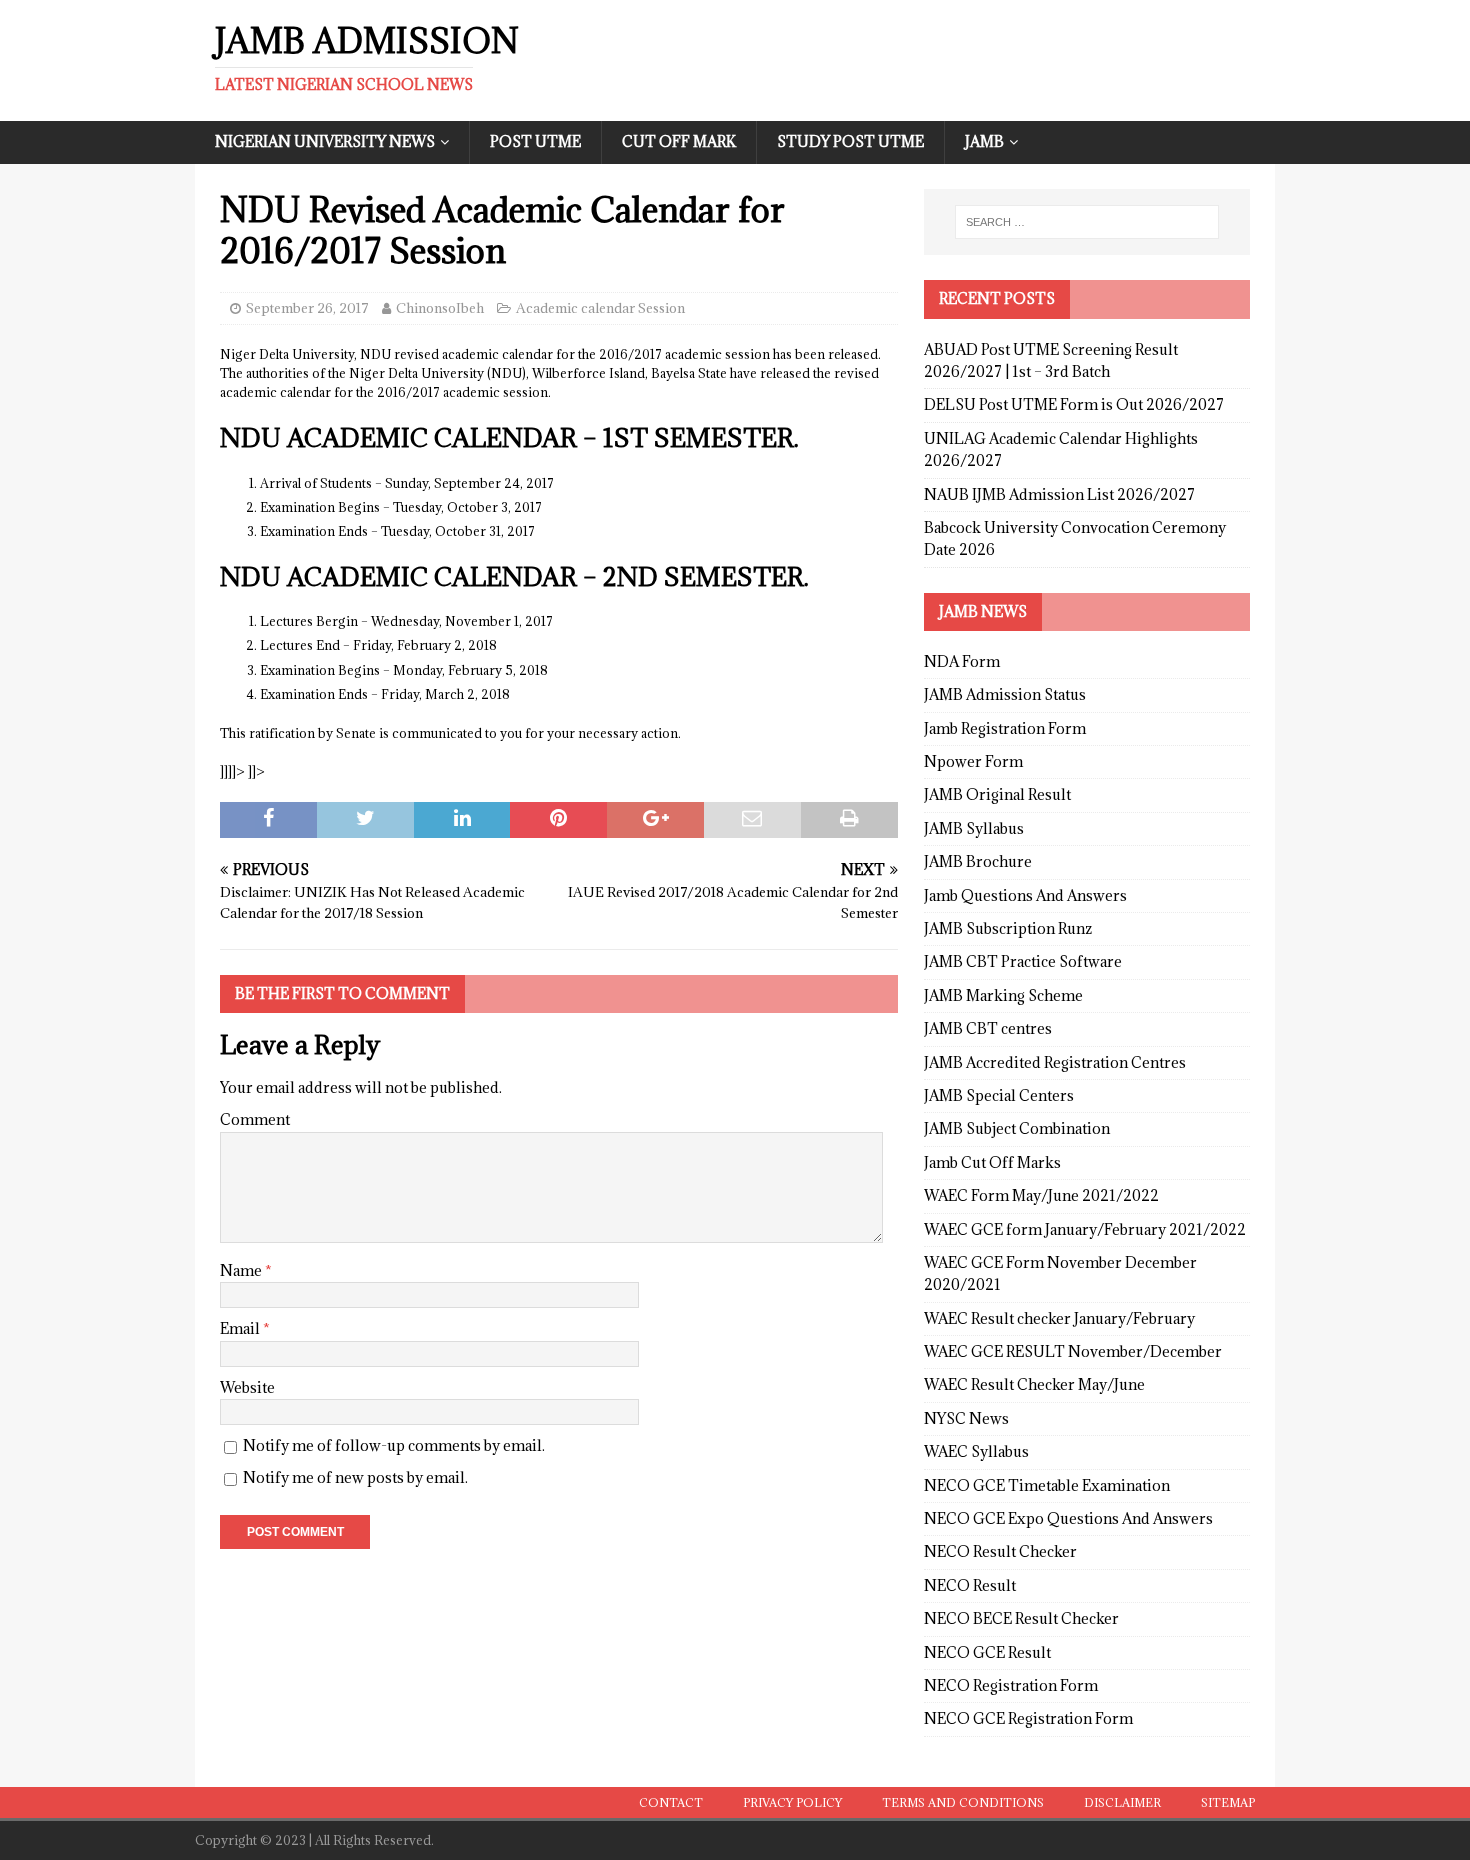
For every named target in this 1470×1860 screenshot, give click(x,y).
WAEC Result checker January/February (1059, 1318)
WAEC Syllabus (976, 1451)
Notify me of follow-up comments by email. (394, 1445)
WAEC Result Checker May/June (1034, 1384)
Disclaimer (1122, 1802)
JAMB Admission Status (1005, 694)
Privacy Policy (792, 1802)
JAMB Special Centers (999, 1095)
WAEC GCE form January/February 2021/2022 (1085, 1229)
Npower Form (973, 761)
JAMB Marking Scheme (1003, 995)
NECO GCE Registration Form (1028, 1718)
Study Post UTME (850, 141)
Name (242, 1270)
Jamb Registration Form (1005, 728)
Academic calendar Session (600, 308)
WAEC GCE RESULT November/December (1073, 1351)
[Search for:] (1087, 222)
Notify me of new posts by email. (355, 1477)
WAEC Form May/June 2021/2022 (1041, 1195)
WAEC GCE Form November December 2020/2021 (1060, 1273)
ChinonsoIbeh (440, 308)
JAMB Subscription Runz (1008, 928)
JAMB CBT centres (988, 1028)
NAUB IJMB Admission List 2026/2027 (1059, 494)
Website (247, 1387)
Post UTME (535, 141)
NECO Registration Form (1011, 1685)
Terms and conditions (963, 1802)
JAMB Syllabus (974, 828)
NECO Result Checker (1000, 1551)
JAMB (984, 141)
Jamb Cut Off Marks (992, 1162)
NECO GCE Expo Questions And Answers (1068, 1518)
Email (241, 1328)
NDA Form (962, 661)
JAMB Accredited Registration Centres (1055, 1062)
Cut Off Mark (679, 141)
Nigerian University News (325, 141)
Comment (255, 1119)
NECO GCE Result (987, 1652)
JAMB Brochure (978, 861)
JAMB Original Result (997, 794)
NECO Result (970, 1585)
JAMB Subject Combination (1017, 1128)
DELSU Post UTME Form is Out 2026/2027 (1074, 404)
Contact (671, 1802)
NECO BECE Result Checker (1021, 1618)
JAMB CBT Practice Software (1023, 961)
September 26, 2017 (307, 308)
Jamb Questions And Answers (1025, 895)
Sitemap (1228, 1802)
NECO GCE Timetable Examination (1047, 1485)
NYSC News (966, 1418)
